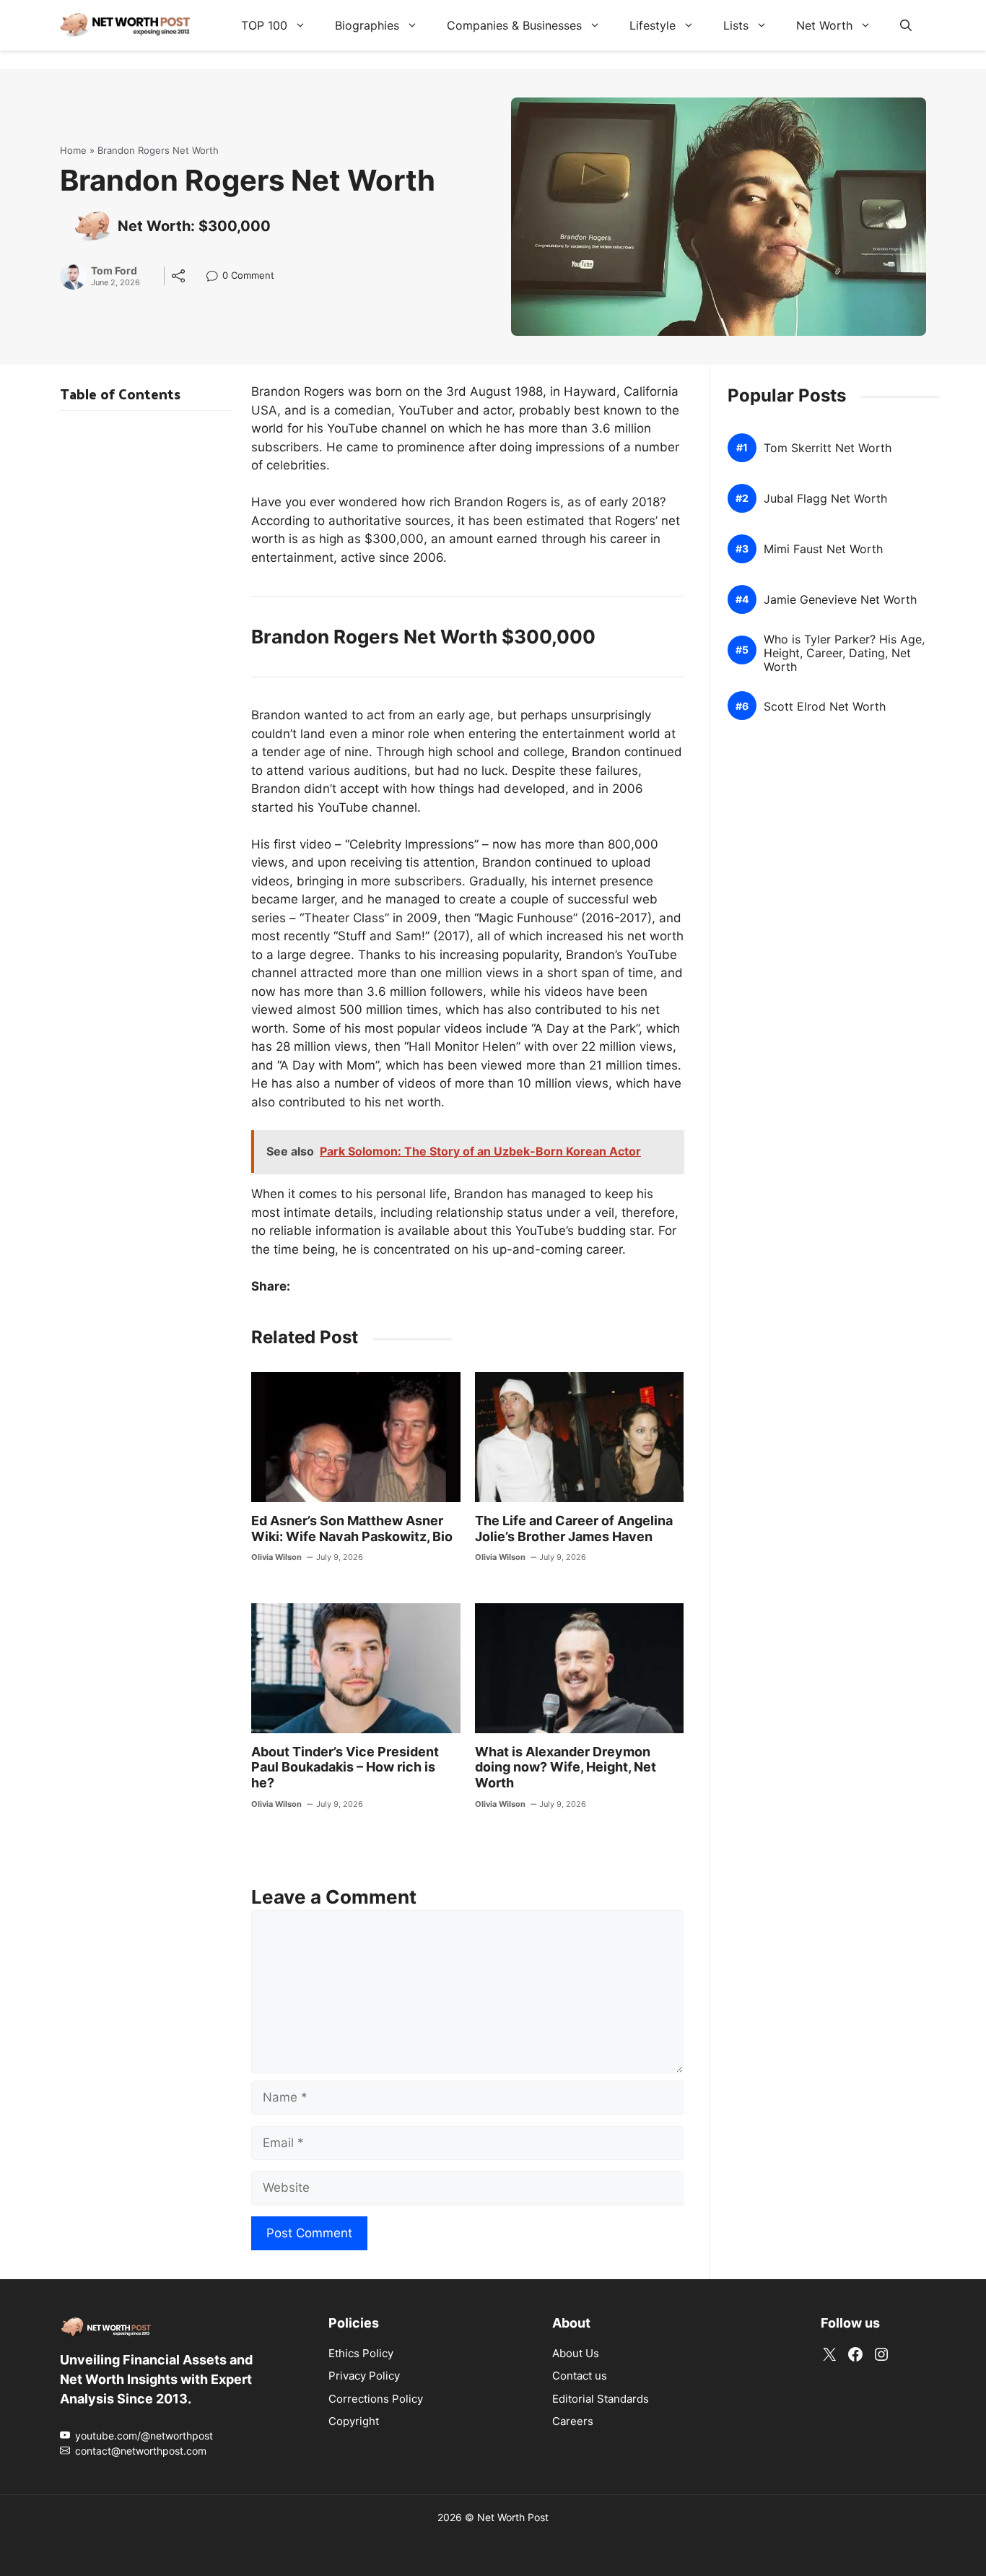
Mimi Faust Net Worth (823, 549)
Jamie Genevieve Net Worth (840, 600)
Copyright (354, 2421)
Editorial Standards (601, 2399)
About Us (576, 2353)
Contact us (580, 2376)
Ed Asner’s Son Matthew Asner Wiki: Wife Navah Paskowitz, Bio (352, 1528)
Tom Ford (114, 271)
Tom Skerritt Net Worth (828, 448)
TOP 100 (264, 25)
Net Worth (824, 25)
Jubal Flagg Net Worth (825, 499)
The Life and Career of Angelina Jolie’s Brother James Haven (574, 1528)
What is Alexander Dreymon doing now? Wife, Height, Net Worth (566, 1767)
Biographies (367, 25)
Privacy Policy (364, 2376)
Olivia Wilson (276, 1557)
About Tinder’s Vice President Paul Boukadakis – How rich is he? (345, 1767)
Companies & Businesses (514, 25)
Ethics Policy (361, 2353)
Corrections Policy (376, 2399)
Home (73, 150)
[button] (906, 25)
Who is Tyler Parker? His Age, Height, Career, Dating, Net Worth (844, 653)
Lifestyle (653, 25)
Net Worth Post (513, 2517)
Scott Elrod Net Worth (825, 707)
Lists (736, 25)
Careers (573, 2421)
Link (216, 277)
